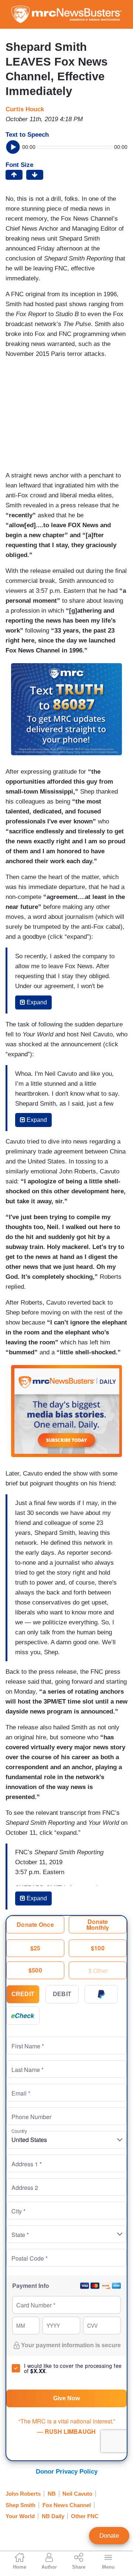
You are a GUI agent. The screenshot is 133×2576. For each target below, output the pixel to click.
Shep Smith (21, 2505)
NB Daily (53, 2516)
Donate (109, 2536)
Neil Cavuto (77, 2494)
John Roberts (23, 2494)
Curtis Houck (25, 109)
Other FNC (85, 2516)
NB (52, 2494)
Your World (20, 2516)
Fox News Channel (67, 2505)
